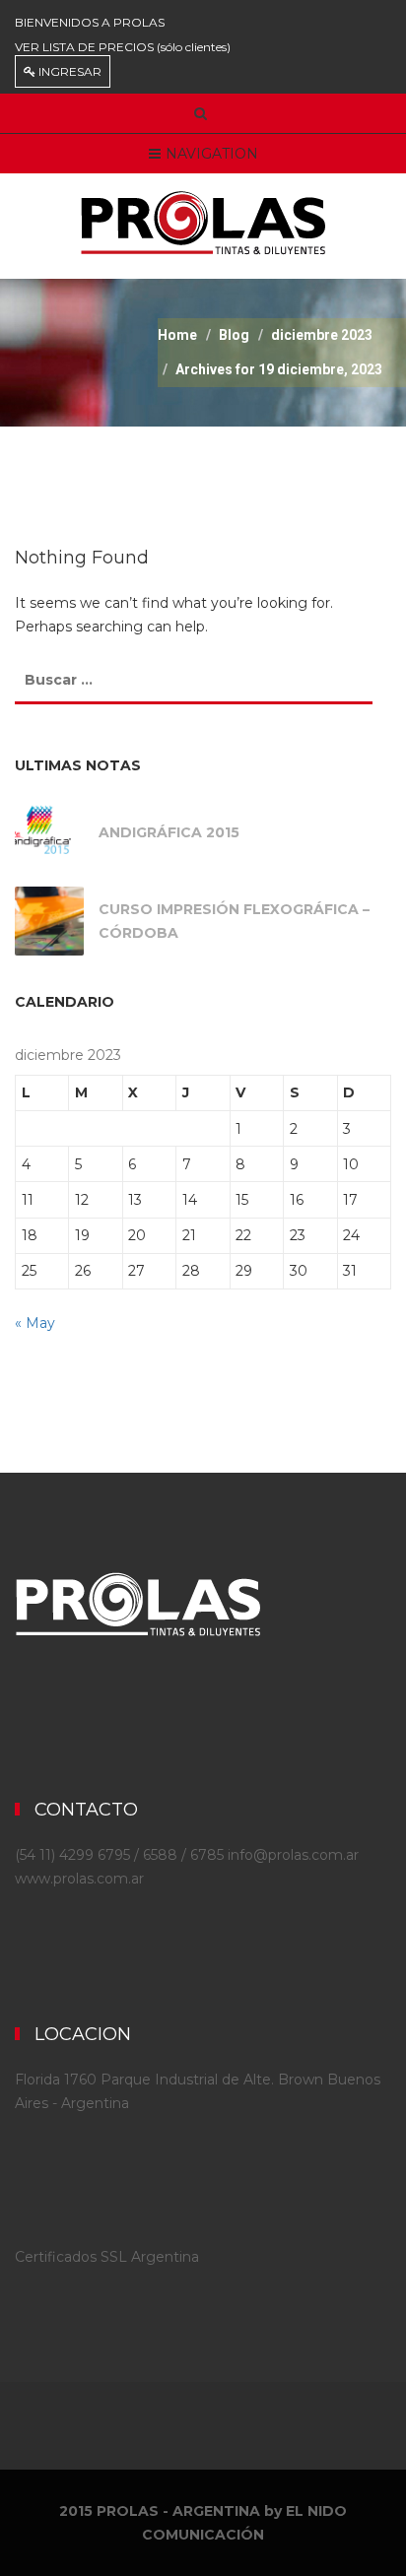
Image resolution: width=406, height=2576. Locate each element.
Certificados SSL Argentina (107, 2257)
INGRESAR (68, 71)
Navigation (212, 154)
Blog (234, 335)
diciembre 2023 (322, 335)
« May (35, 1323)
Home (177, 335)
